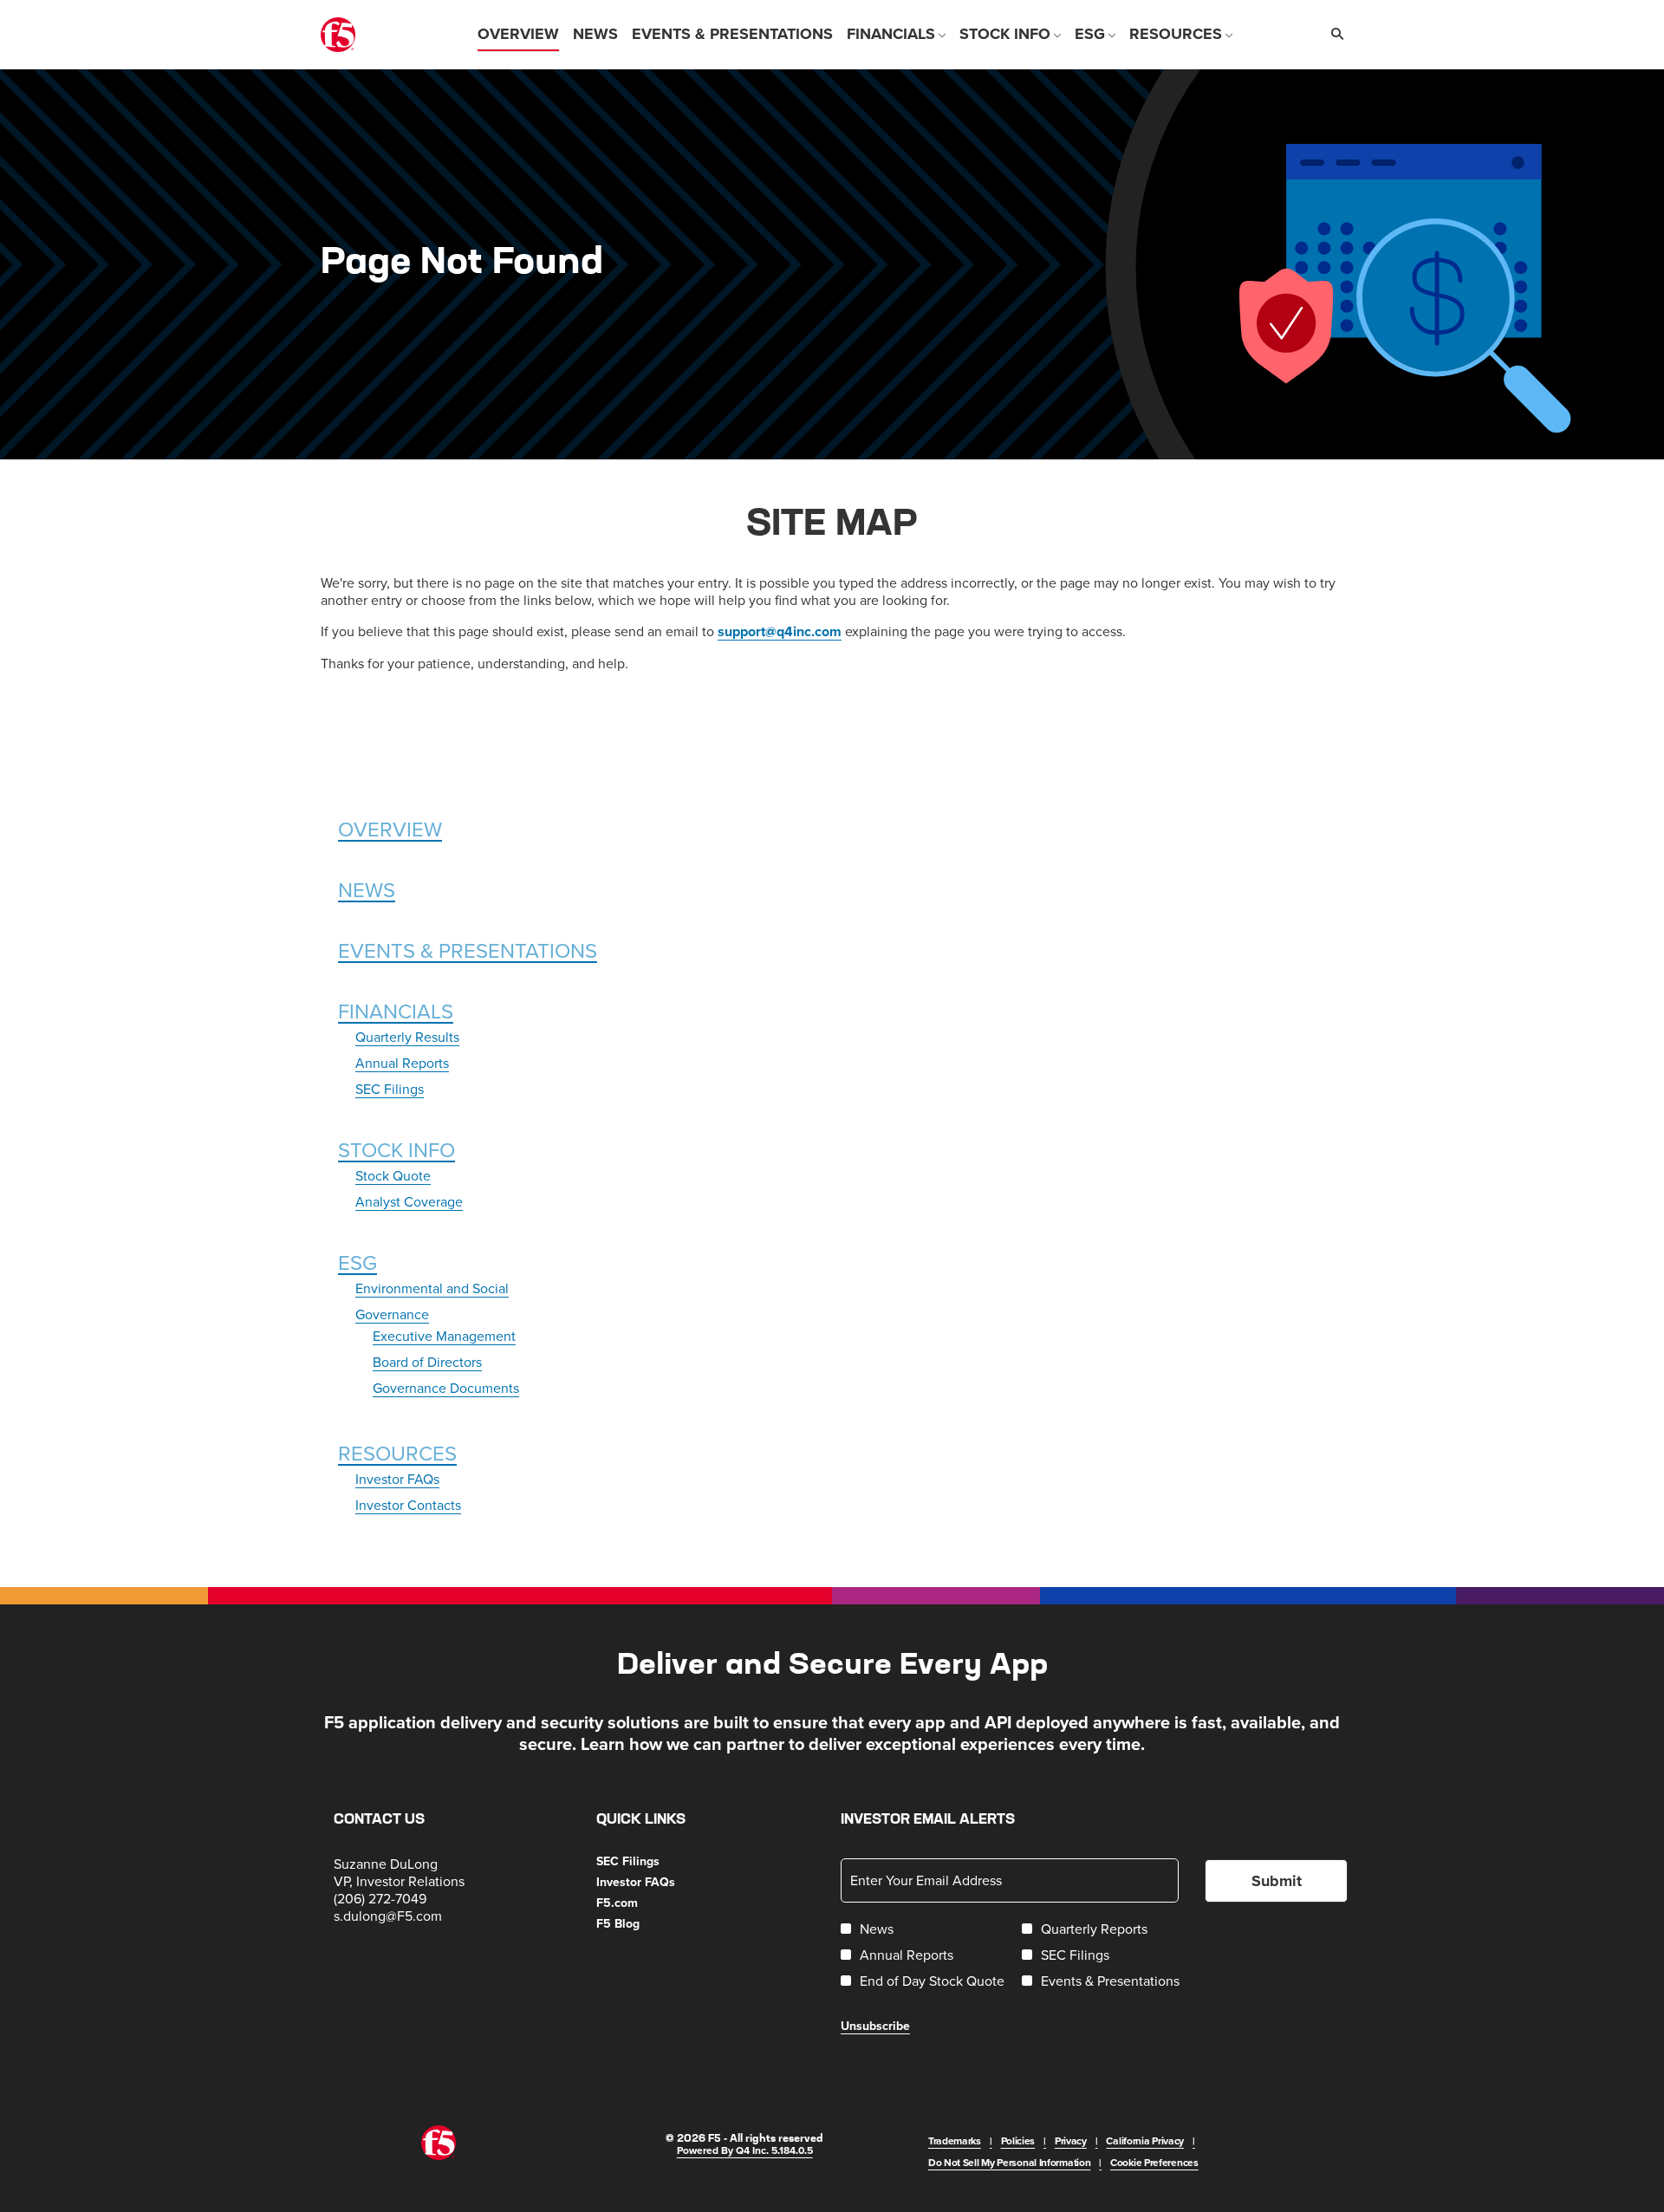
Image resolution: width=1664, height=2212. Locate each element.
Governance (392, 1314)
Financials (396, 1011)
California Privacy (1145, 2140)
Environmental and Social (432, 1288)
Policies (1018, 2140)
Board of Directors (427, 1362)
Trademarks (955, 2140)
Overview (390, 829)
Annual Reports (402, 1063)
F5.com (638, 1903)
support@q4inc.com (780, 631)
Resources (397, 1453)
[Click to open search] (1333, 34)
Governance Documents (446, 1388)
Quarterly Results (407, 1037)
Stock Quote (393, 1175)
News (367, 889)
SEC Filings (390, 1089)
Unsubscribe (875, 2026)
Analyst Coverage (409, 1201)
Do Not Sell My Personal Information (1010, 2162)
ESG (357, 1262)
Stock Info (396, 1149)
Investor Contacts (408, 1505)
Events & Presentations (468, 950)
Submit (1277, 1881)
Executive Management (444, 1336)
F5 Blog (639, 1923)
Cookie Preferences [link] (1154, 2162)
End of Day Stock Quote (932, 1981)
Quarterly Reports (1094, 1929)
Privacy (1071, 2140)
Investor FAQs (397, 1479)
